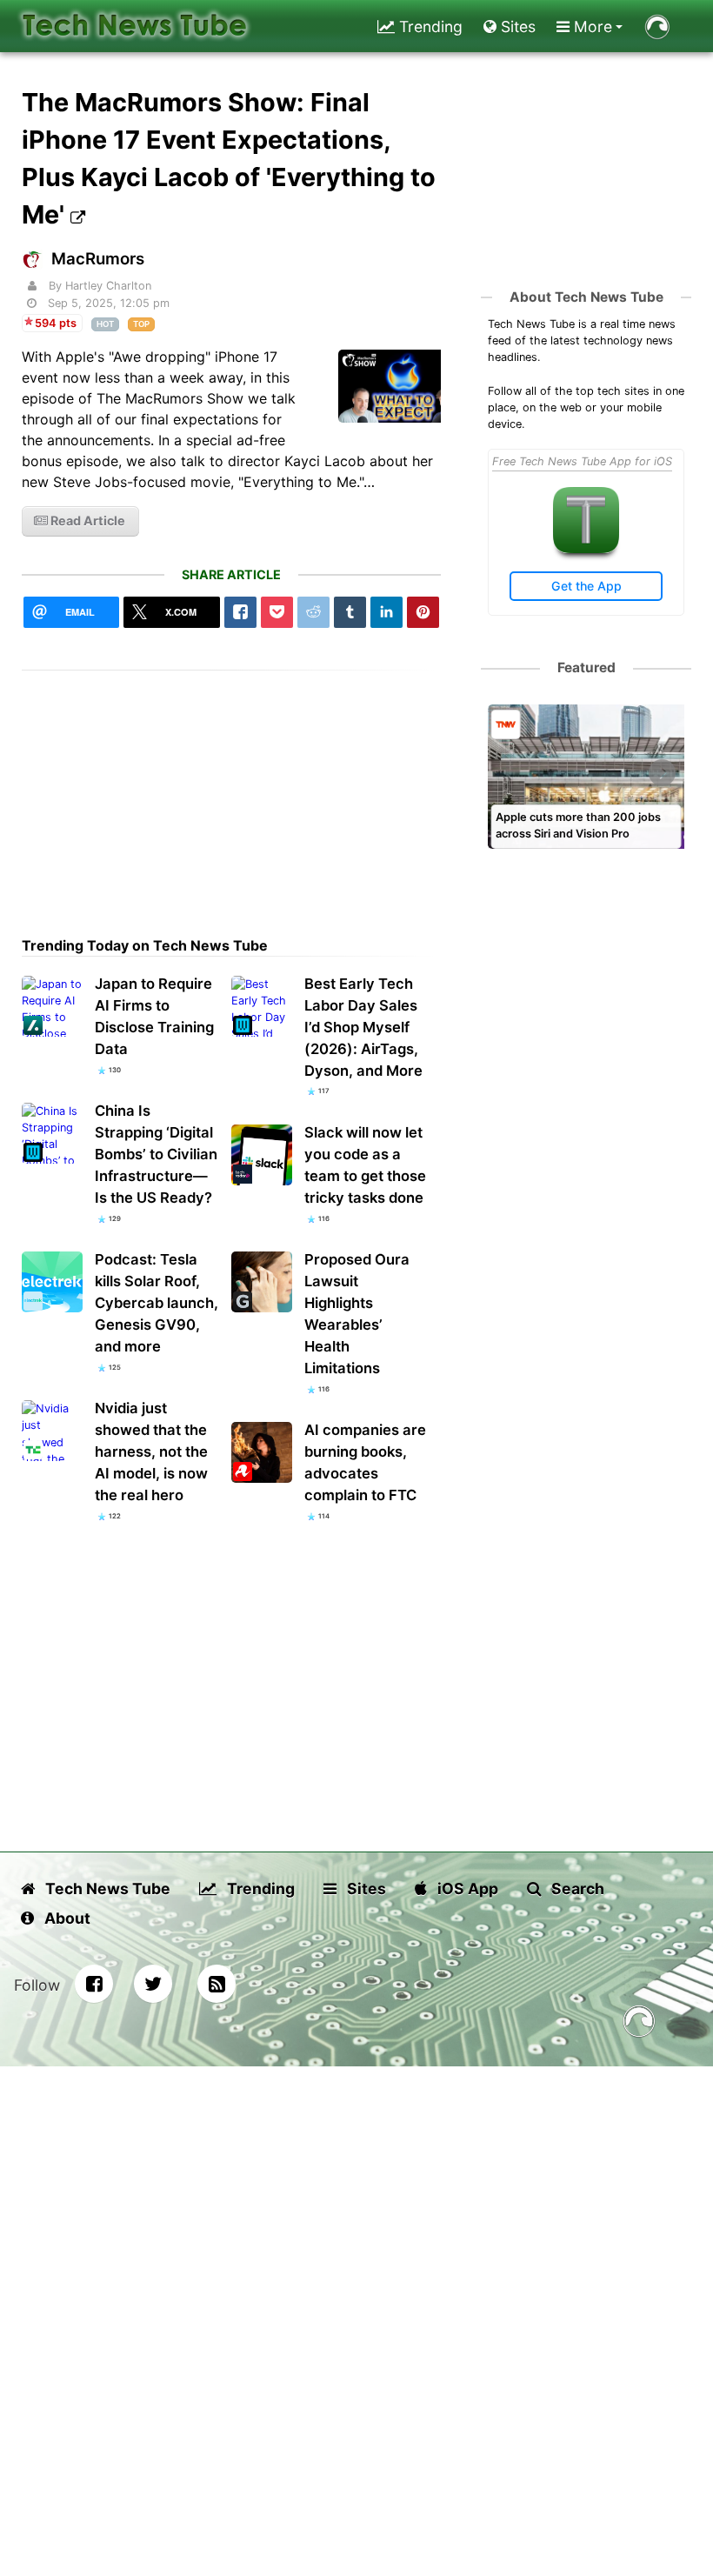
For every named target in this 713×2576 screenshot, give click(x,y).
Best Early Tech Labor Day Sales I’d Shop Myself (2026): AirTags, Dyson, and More (363, 1027)
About (66, 1918)
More (591, 27)
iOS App (466, 1889)
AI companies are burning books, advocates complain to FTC (365, 1462)
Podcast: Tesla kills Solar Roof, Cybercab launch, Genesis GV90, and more (157, 1303)
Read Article (87, 521)
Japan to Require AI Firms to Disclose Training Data (154, 1016)
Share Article (231, 574)
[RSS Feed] (217, 1984)
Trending (429, 27)
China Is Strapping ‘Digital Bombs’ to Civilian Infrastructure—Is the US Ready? (156, 1154)
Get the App (586, 586)
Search (576, 1889)
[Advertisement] (232, 792)
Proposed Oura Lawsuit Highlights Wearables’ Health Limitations (357, 1314)
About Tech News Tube (586, 297)
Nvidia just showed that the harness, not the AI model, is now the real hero (151, 1452)
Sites (516, 27)
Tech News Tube (106, 1889)
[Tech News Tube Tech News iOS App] (586, 549)
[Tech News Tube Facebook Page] (94, 1984)
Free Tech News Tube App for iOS (582, 461)
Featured (586, 667)
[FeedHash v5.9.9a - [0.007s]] (639, 2024)
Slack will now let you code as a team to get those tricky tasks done (365, 1165)
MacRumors (98, 259)
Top (141, 324)
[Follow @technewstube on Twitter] (153, 1984)
